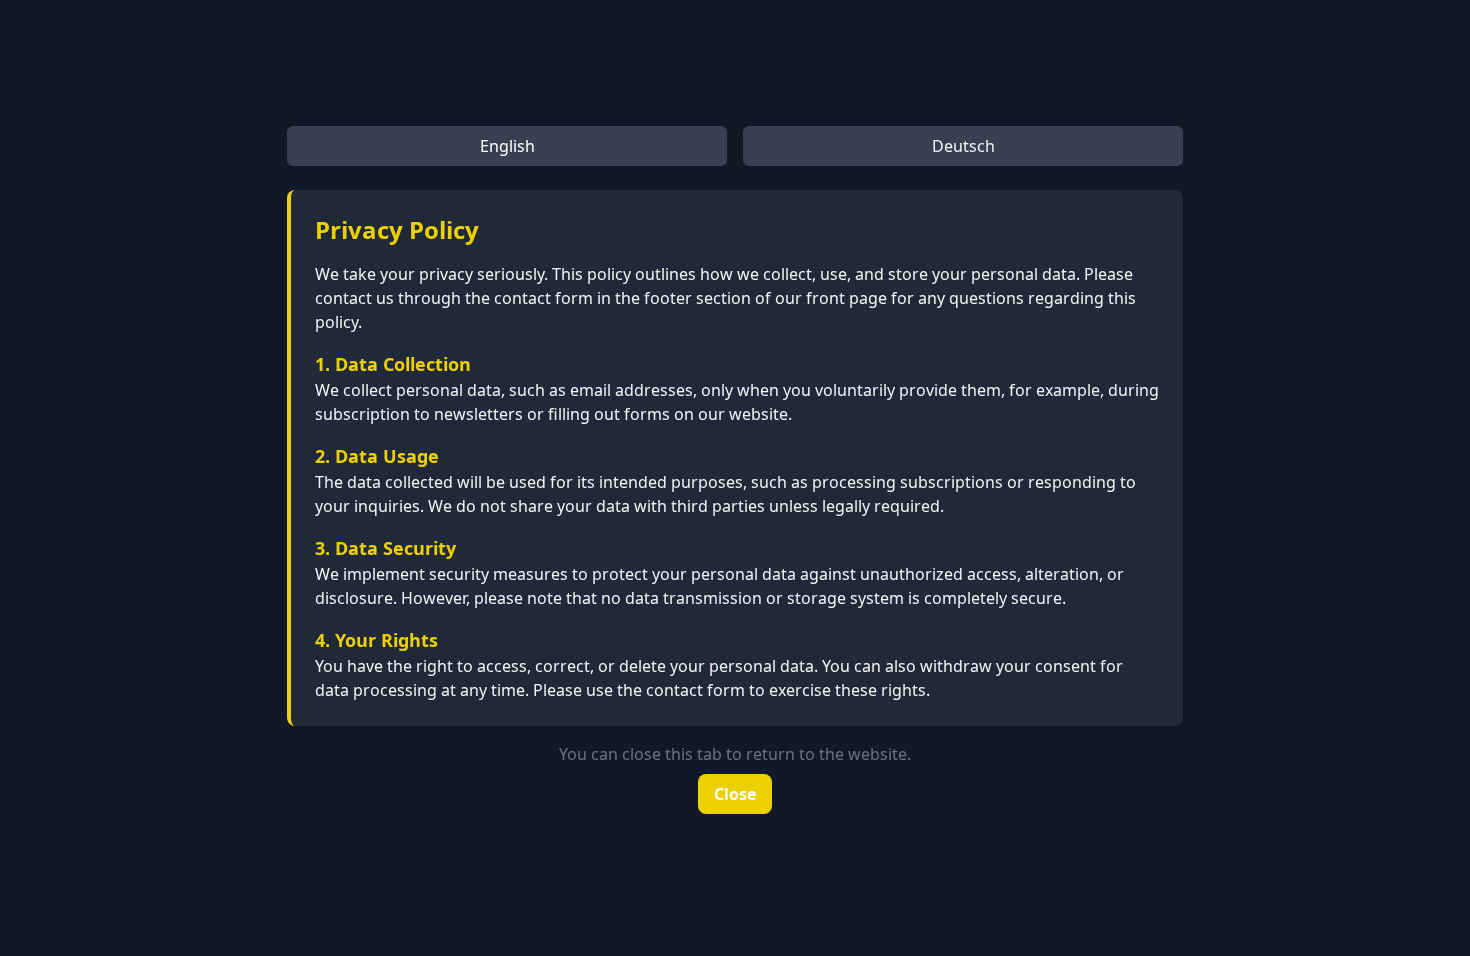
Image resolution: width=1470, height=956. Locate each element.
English (507, 146)
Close (735, 794)
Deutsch (963, 146)
